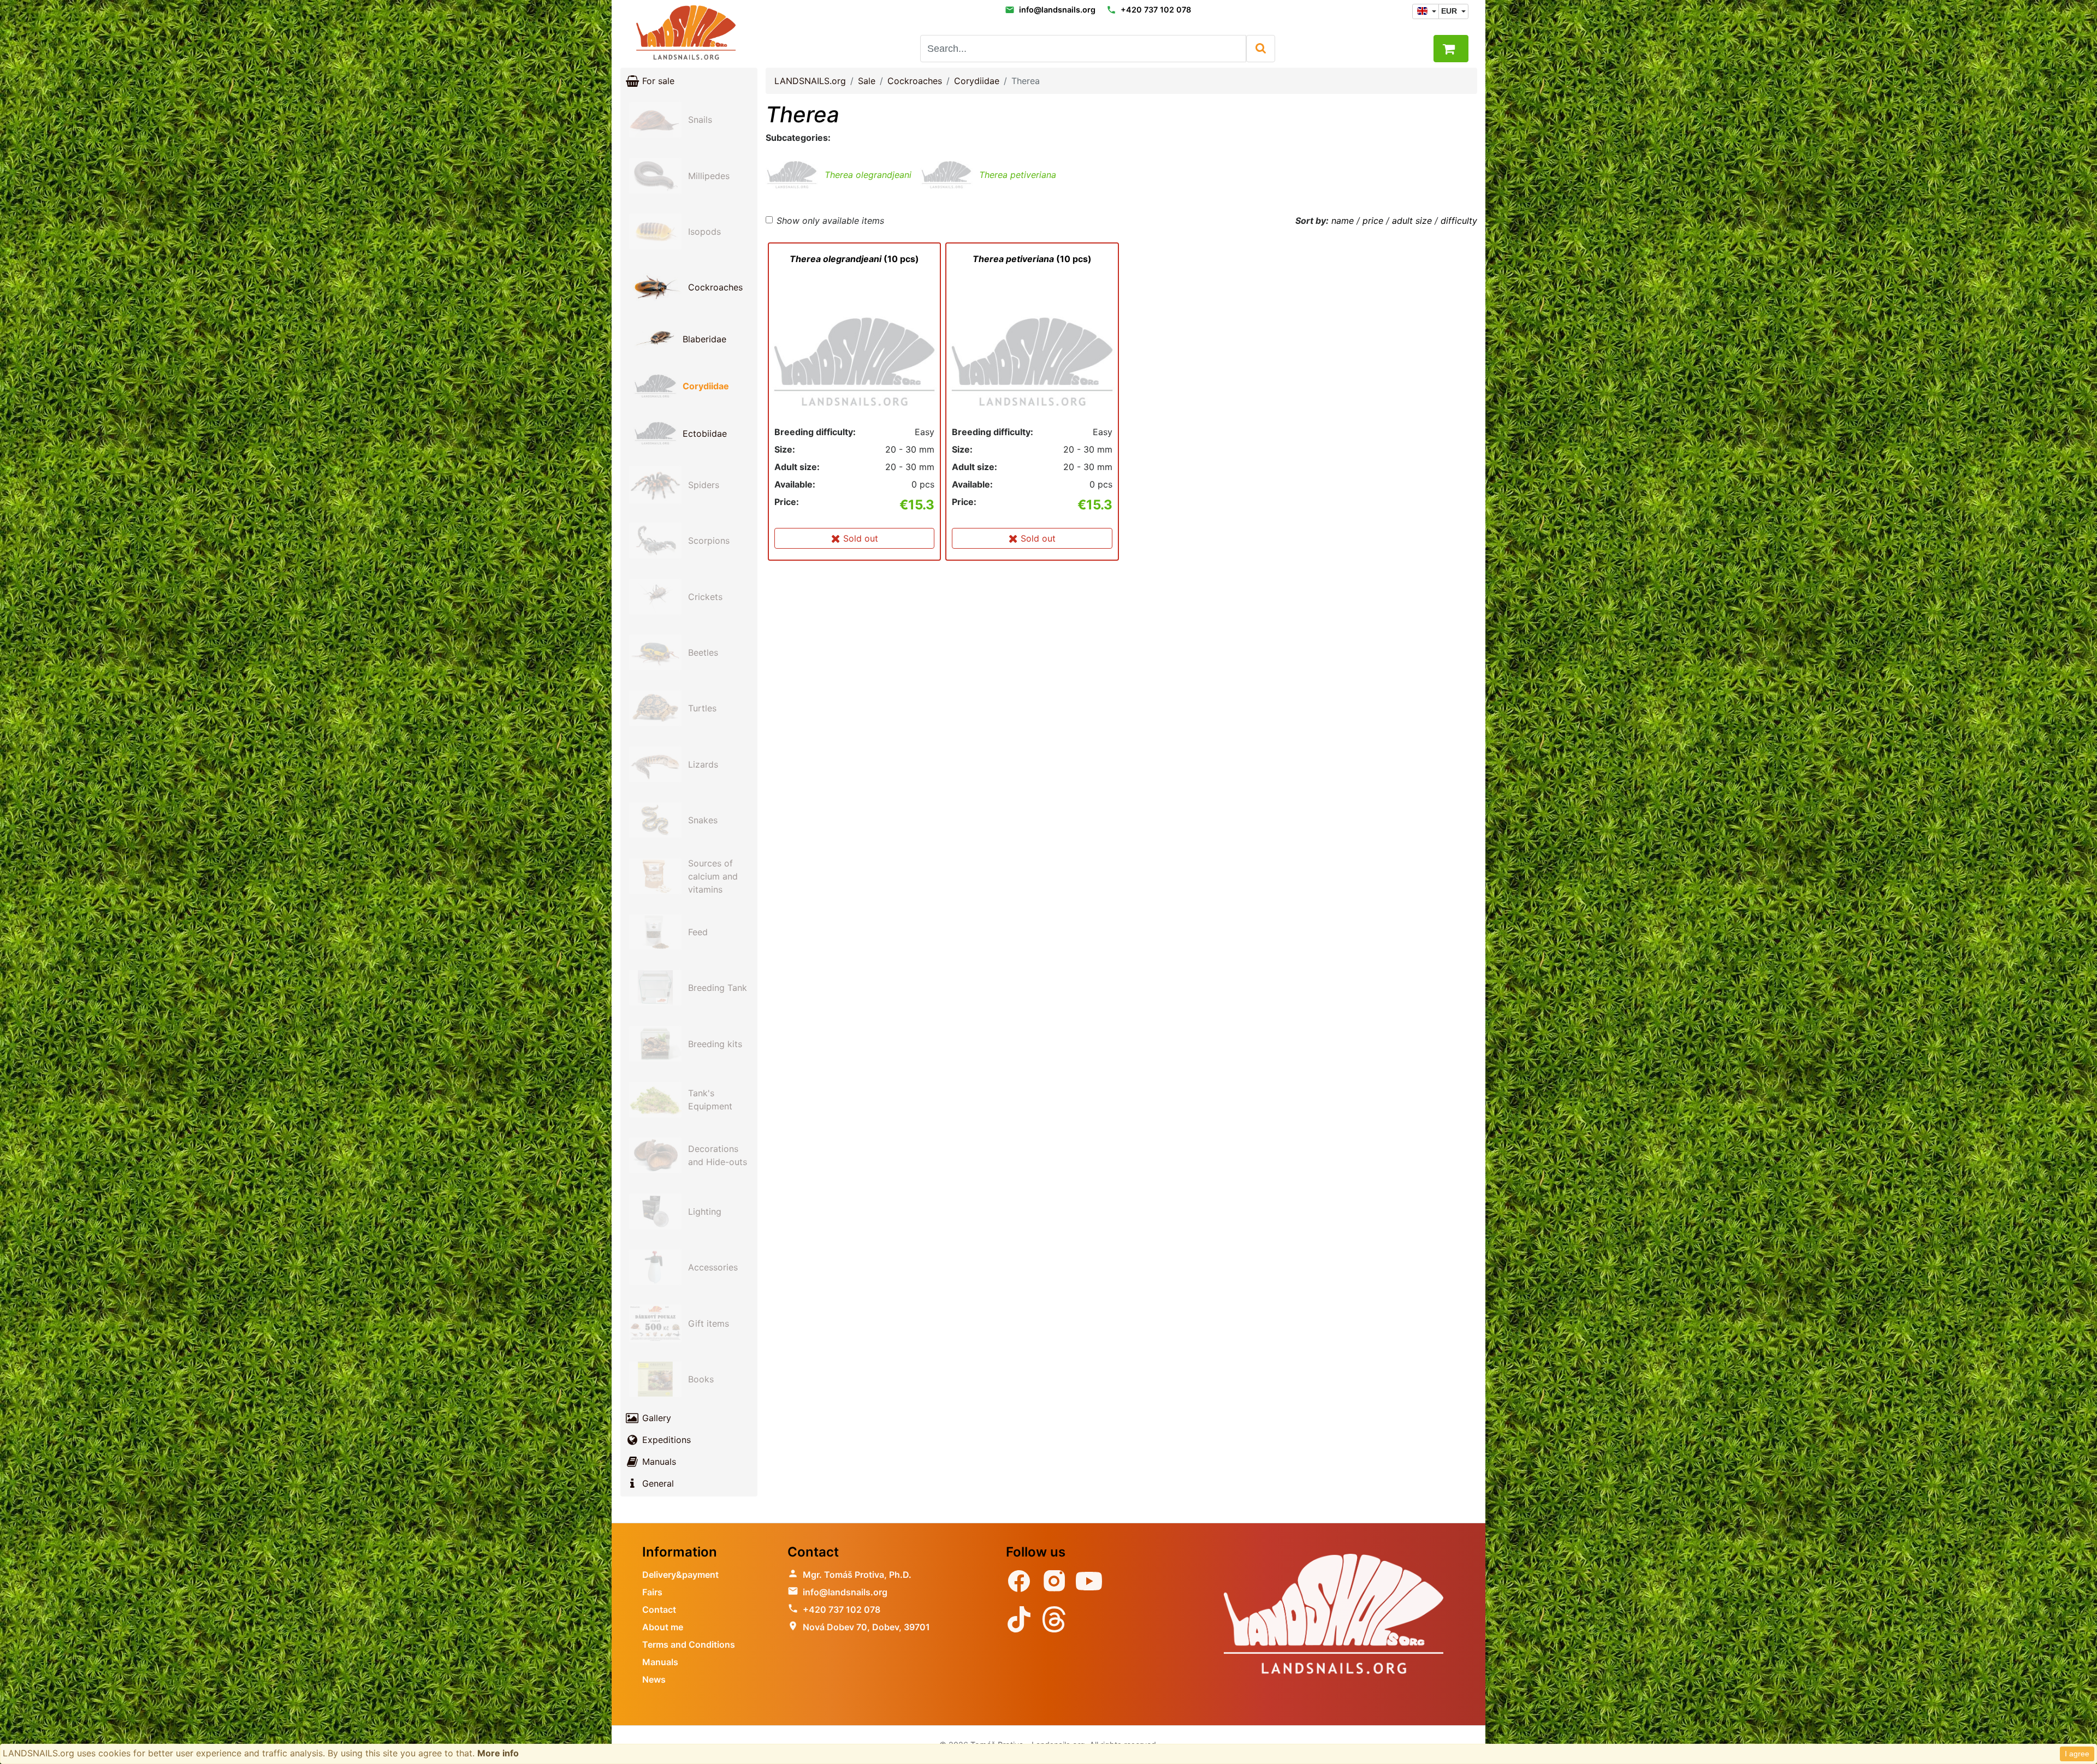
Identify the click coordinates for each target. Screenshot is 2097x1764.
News (654, 1679)
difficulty (1459, 221)
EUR (1450, 11)
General (657, 1483)
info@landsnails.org (1057, 10)
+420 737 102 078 (1156, 10)
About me (663, 1627)
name (1343, 221)
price (1373, 221)
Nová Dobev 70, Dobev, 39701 (866, 1627)
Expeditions (665, 1440)
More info (498, 1753)
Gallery (655, 1418)
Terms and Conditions (689, 1644)
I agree (2077, 1754)
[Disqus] (1121, 726)
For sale (657, 81)
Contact (659, 1609)
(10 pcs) (854, 259)
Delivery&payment (680, 1575)
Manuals (658, 1462)
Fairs (652, 1592)
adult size (1412, 221)
